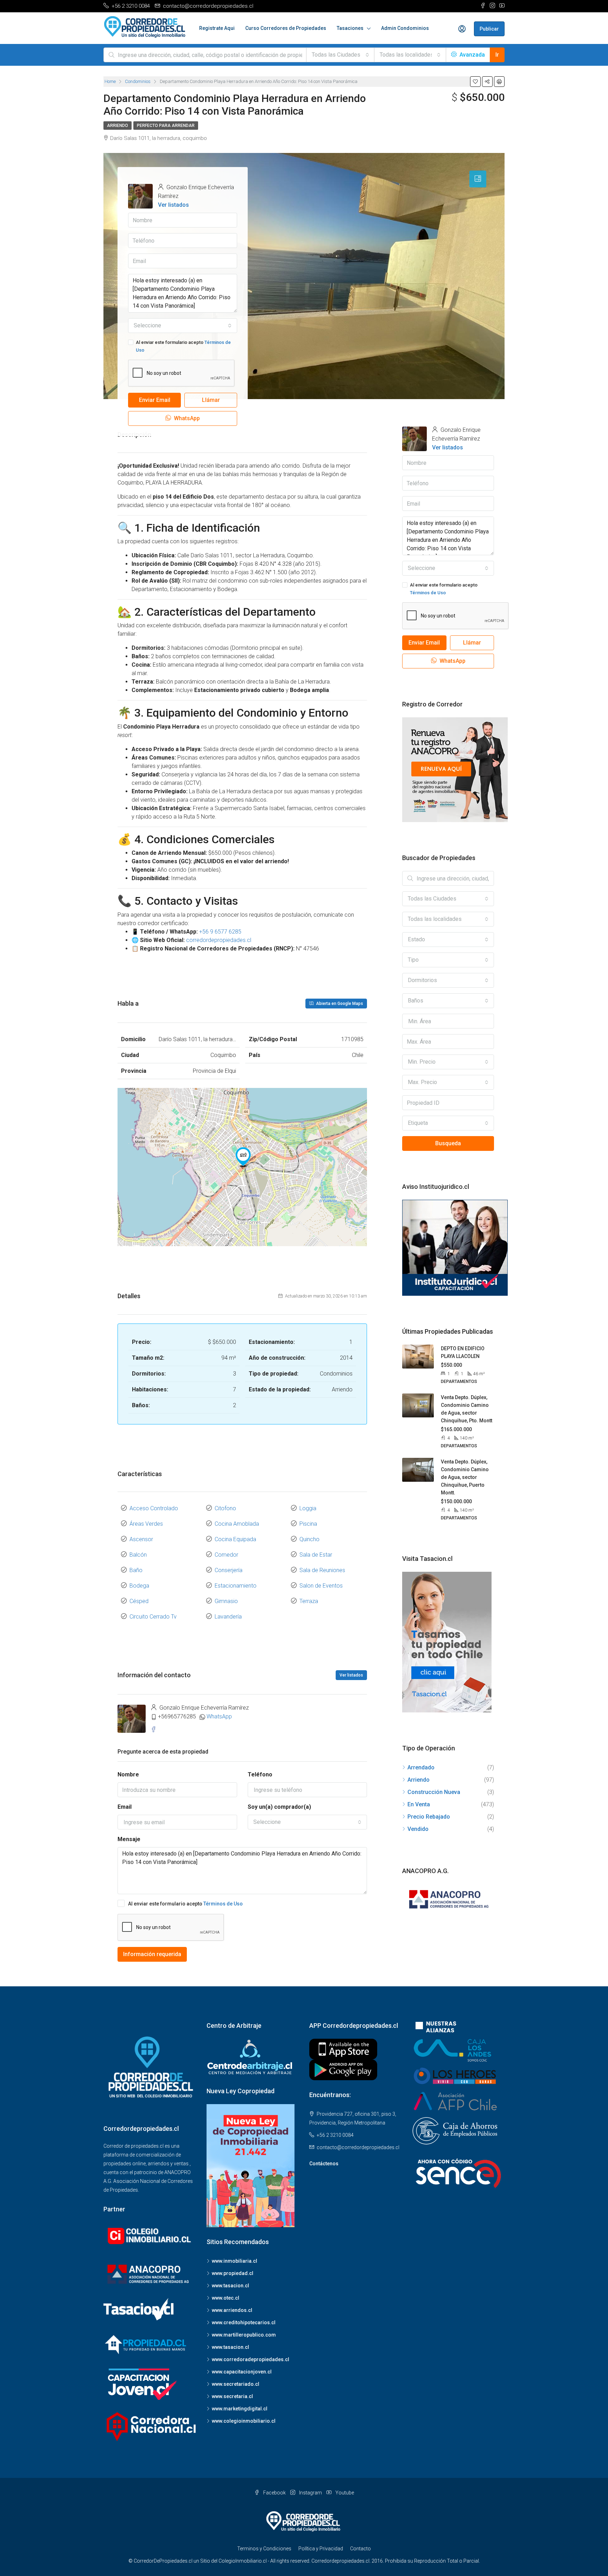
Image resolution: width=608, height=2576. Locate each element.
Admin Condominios (405, 28)
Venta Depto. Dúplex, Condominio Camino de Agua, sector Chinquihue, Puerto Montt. (465, 1477)
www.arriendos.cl (232, 2310)
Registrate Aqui (217, 28)
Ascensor (141, 1539)
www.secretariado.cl (236, 2384)
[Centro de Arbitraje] (251, 2057)
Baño (136, 1570)
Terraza (309, 1601)
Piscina (308, 1524)
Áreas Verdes (146, 1524)
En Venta (419, 1804)
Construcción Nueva (434, 1792)
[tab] (478, 179)
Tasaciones (350, 28)
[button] (340, 55)
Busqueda (448, 1143)
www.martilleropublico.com (244, 2335)
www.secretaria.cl (232, 2396)
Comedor (226, 1555)
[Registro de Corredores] (455, 769)
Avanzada (471, 55)
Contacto (360, 2549)
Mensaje (129, 1839)
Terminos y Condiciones (264, 2549)
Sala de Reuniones (322, 1570)
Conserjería (229, 1570)
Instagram (311, 2493)
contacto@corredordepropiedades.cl (358, 2147)
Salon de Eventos (321, 1586)
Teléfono (260, 1774)
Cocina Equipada (235, 1539)
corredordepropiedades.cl (219, 940)
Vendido (418, 1829)
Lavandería (228, 1617)
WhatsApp (186, 418)
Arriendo (118, 126)
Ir (497, 55)
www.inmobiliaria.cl (235, 2261)
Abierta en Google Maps (339, 1004)
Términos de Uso (223, 1904)
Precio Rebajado (429, 1817)
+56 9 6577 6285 (220, 932)
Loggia (308, 1508)
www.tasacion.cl (230, 2286)
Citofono (225, 1508)
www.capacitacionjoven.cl (242, 2372)
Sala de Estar (316, 1555)
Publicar (489, 29)
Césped (139, 1601)
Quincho (309, 1539)
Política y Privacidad (321, 2549)
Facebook (274, 2493)
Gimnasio (226, 1601)
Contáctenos (324, 2164)
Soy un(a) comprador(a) (279, 1807)
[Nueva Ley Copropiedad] (251, 2165)
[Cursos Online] (455, 1247)
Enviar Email (155, 400)
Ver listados (173, 205)
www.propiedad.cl (233, 2273)
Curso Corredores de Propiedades (286, 28)
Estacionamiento (236, 1586)
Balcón (138, 1555)
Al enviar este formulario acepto (183, 346)
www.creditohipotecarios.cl (244, 2322)
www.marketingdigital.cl (240, 2409)
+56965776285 (177, 1716)
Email (125, 1807)
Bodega (139, 1586)
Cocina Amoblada (237, 1524)
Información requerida (152, 1954)
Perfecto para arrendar (166, 126)
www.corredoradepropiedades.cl (251, 2359)
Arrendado (421, 1767)
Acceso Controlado (154, 1508)
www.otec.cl (226, 2298)
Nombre (128, 1774)
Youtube (344, 2493)
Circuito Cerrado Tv (153, 1617)
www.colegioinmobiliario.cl (244, 2421)
